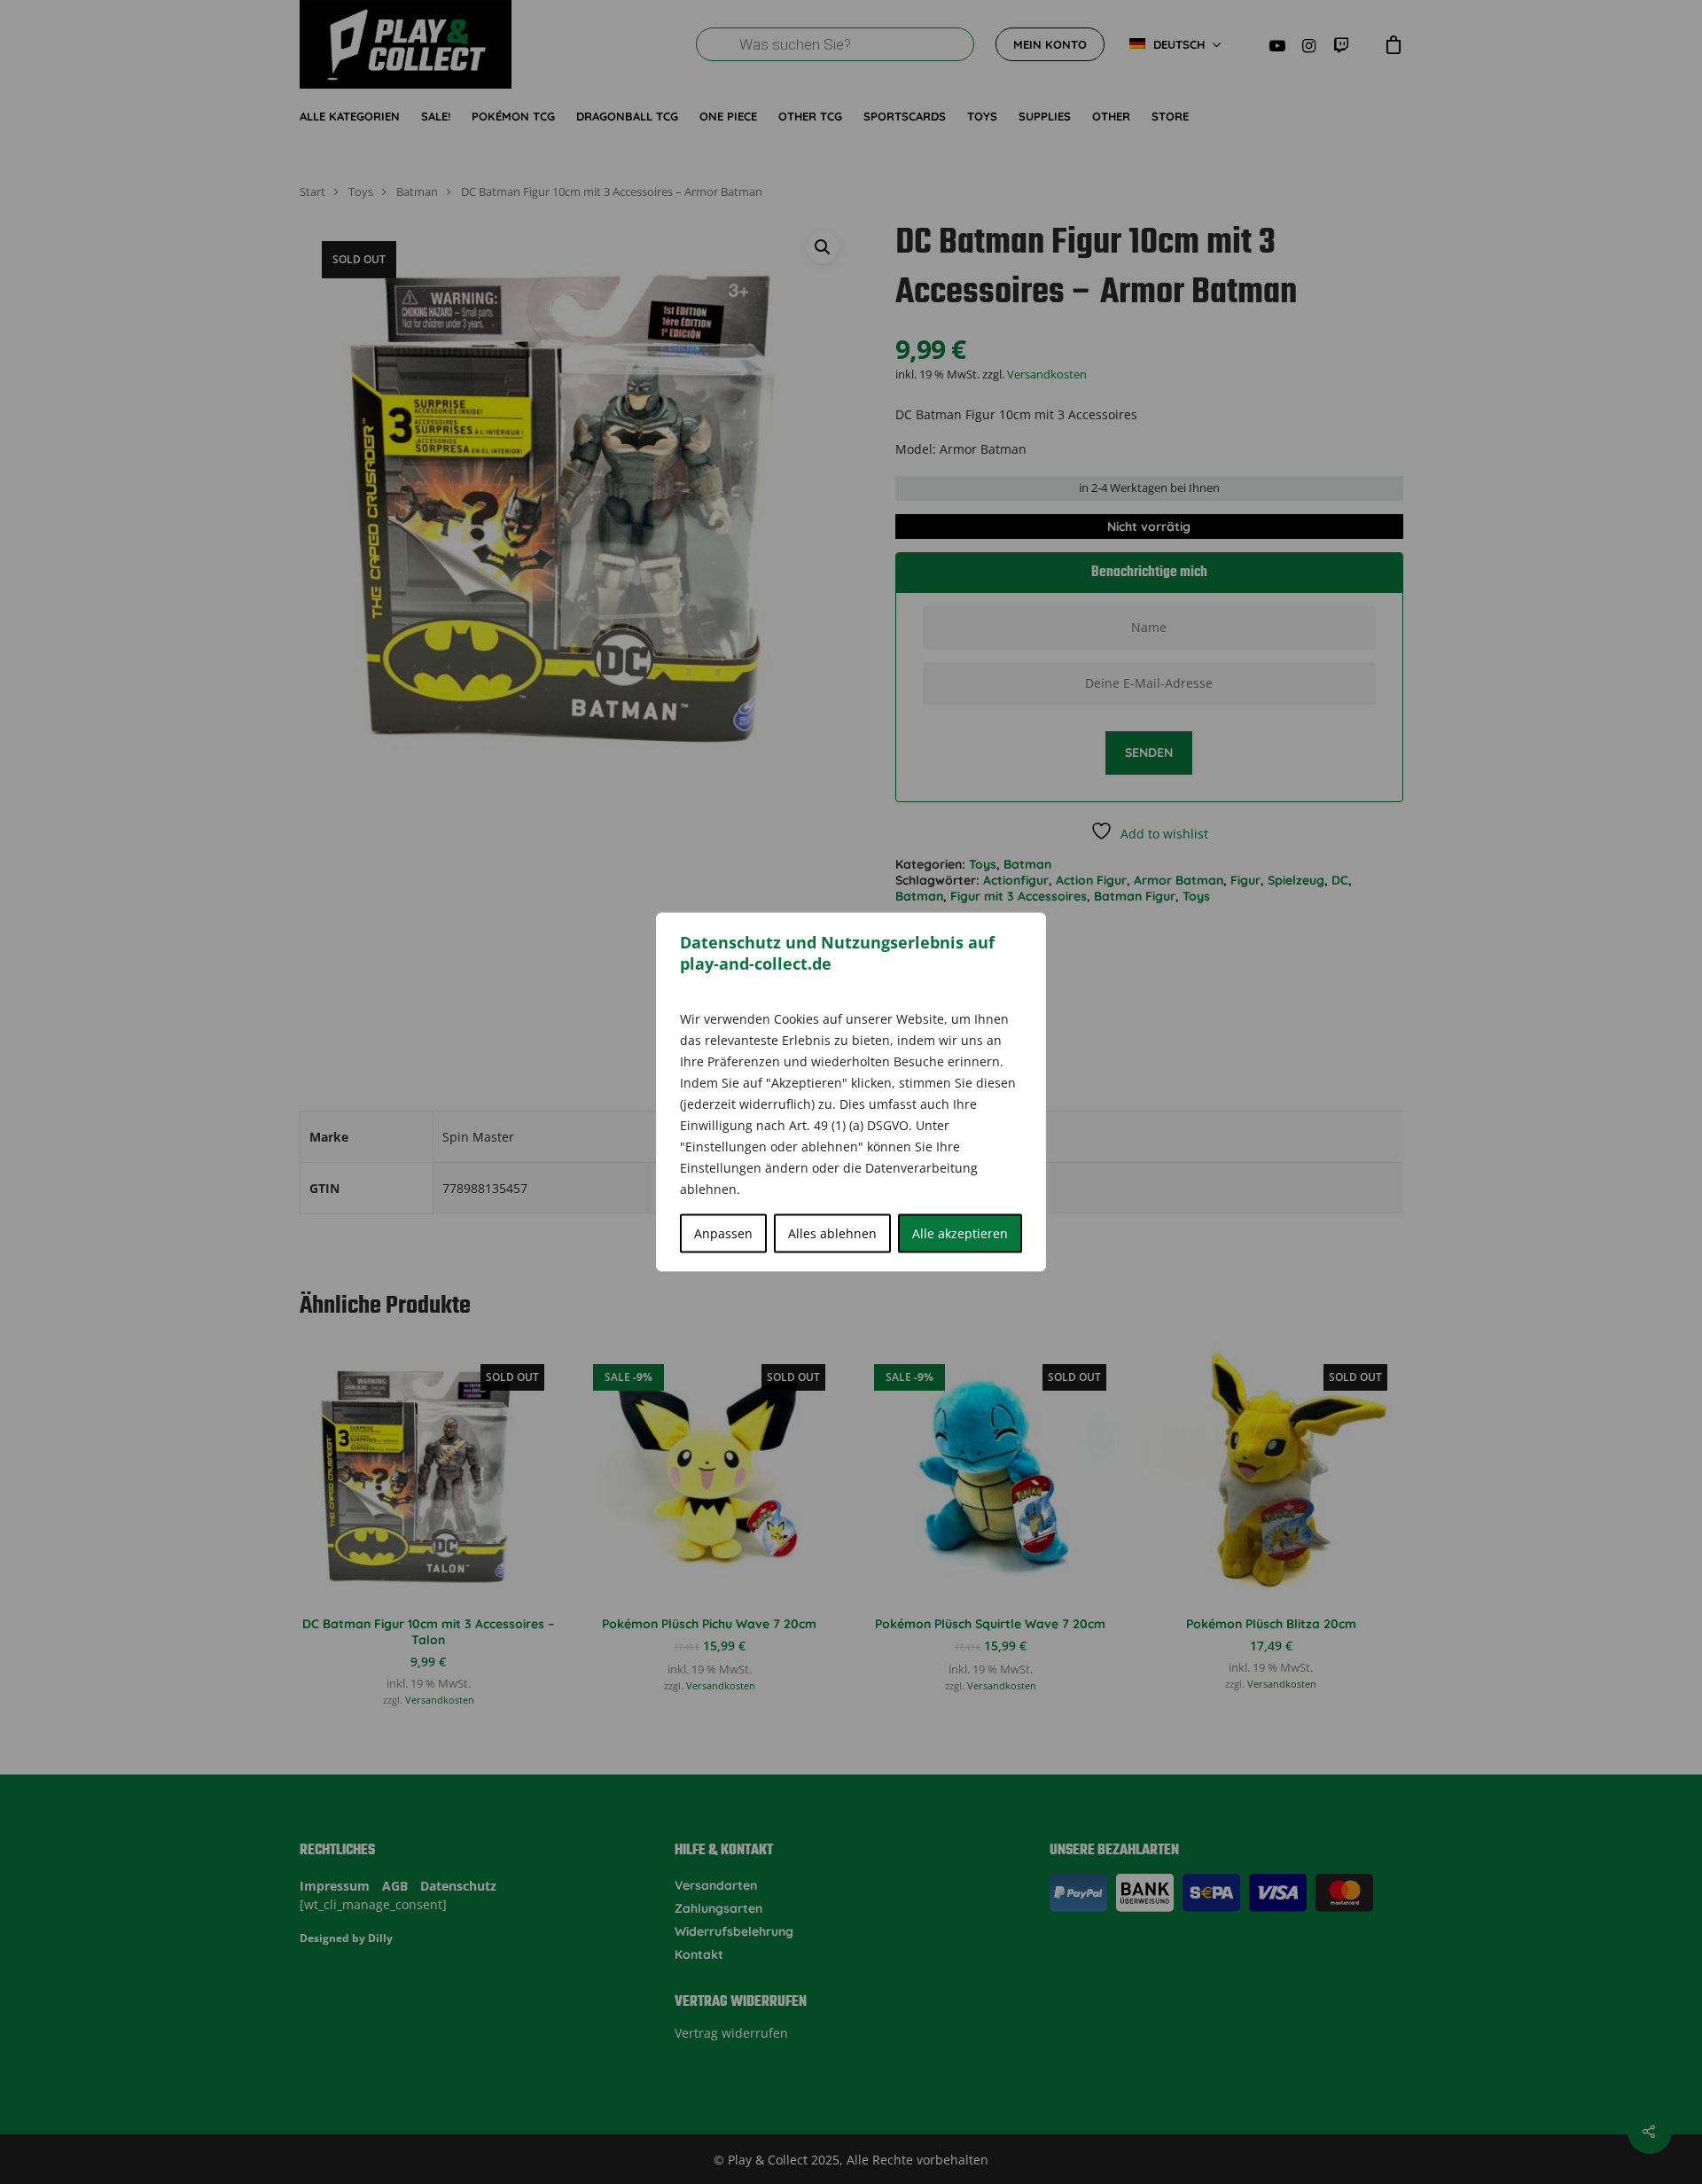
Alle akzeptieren (960, 1233)
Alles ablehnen (832, 1233)
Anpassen (723, 1233)
